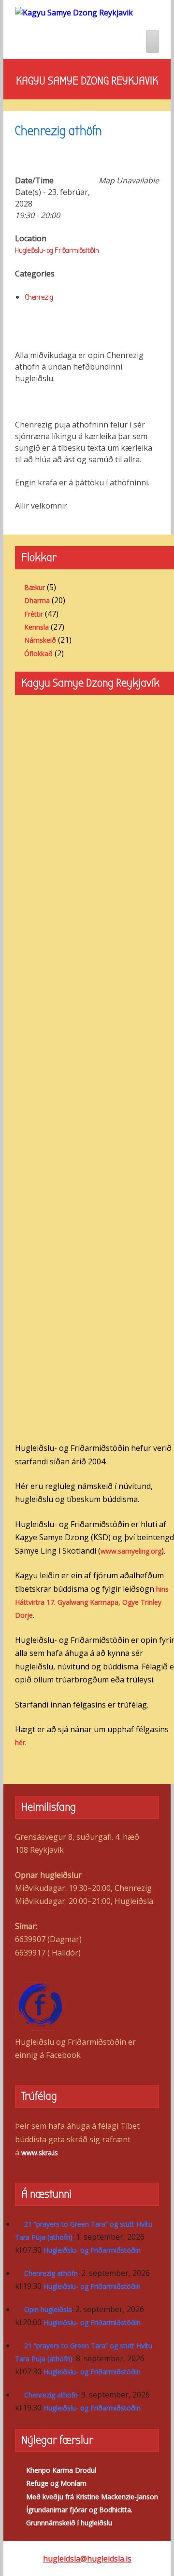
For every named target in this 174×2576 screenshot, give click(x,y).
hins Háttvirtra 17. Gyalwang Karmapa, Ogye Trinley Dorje (92, 1602)
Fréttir (34, 614)
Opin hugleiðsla (48, 2309)
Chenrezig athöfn (51, 2273)
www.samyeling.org (131, 1551)
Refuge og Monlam (56, 2483)
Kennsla (36, 627)
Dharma (37, 600)
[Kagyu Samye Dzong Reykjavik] (74, 12)
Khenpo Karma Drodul (61, 2470)
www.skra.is (40, 2153)
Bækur (35, 587)
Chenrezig (39, 297)
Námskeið (40, 640)
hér (20, 1743)
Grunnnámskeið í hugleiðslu (69, 2523)
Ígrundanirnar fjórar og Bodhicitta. (79, 2510)
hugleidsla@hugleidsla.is (87, 2559)
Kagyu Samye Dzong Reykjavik (87, 81)
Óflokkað (38, 654)
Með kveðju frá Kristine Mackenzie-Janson (92, 2497)
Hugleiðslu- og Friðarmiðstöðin (57, 250)
